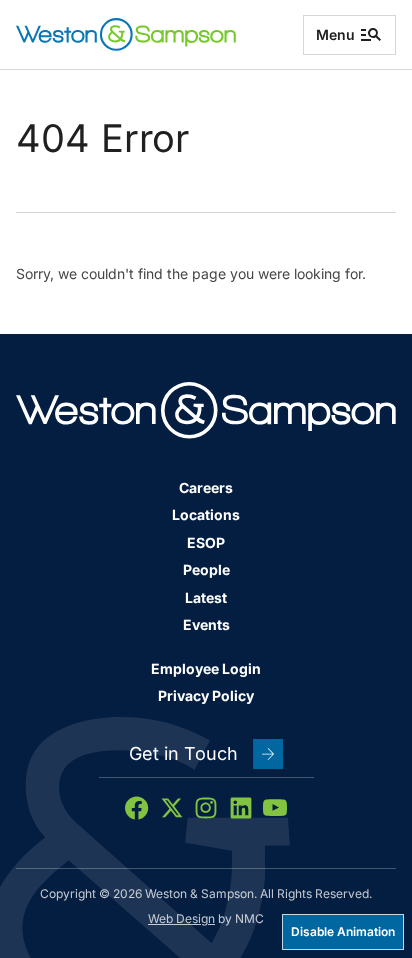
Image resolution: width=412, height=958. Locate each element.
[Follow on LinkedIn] (241, 808)
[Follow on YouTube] (275, 808)
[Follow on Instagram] (206, 808)
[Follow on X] (172, 808)
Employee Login (206, 668)
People (206, 569)
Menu (335, 34)
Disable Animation (343, 931)
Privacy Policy (206, 695)
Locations (206, 514)
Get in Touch (183, 753)
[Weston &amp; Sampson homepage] (126, 34)
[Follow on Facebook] (137, 808)
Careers (206, 487)
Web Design (181, 918)
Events (206, 624)
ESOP (206, 542)
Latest (206, 597)
